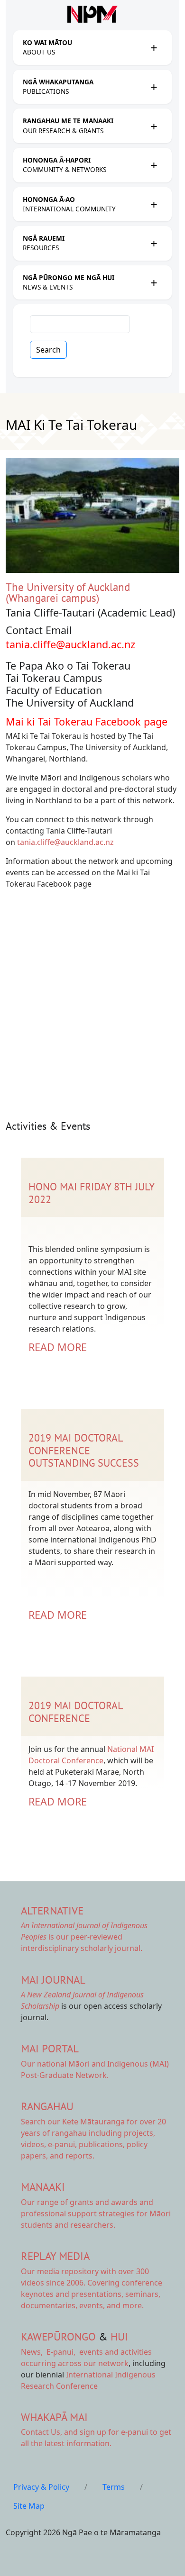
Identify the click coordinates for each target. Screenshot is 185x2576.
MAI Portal (50, 2048)
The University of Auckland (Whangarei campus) (68, 592)
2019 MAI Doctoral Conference (75, 1712)
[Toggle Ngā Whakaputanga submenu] (154, 87)
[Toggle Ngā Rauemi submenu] (154, 243)
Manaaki (43, 2187)
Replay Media (55, 2256)
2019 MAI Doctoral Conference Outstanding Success (84, 1450)
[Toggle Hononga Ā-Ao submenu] (154, 204)
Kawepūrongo (58, 2336)
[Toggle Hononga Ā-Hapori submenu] (154, 165)
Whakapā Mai (54, 2417)
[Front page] (92, 14)
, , (49, 2352)
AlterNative (52, 1910)
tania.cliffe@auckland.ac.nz (70, 644)
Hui (119, 2336)
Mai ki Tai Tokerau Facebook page (88, 721)
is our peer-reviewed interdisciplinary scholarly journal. (84, 1937)
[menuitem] (84, 48)
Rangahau (47, 2106)
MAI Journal (53, 1980)
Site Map (29, 2506)
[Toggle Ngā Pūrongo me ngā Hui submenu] (154, 282)
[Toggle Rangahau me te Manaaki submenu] (154, 126)
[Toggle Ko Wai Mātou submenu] (154, 47)
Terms (114, 2487)
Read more (58, 1347)
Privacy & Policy (41, 2487)
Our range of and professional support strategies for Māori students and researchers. (96, 2213)
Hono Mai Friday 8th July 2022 (91, 1193)
